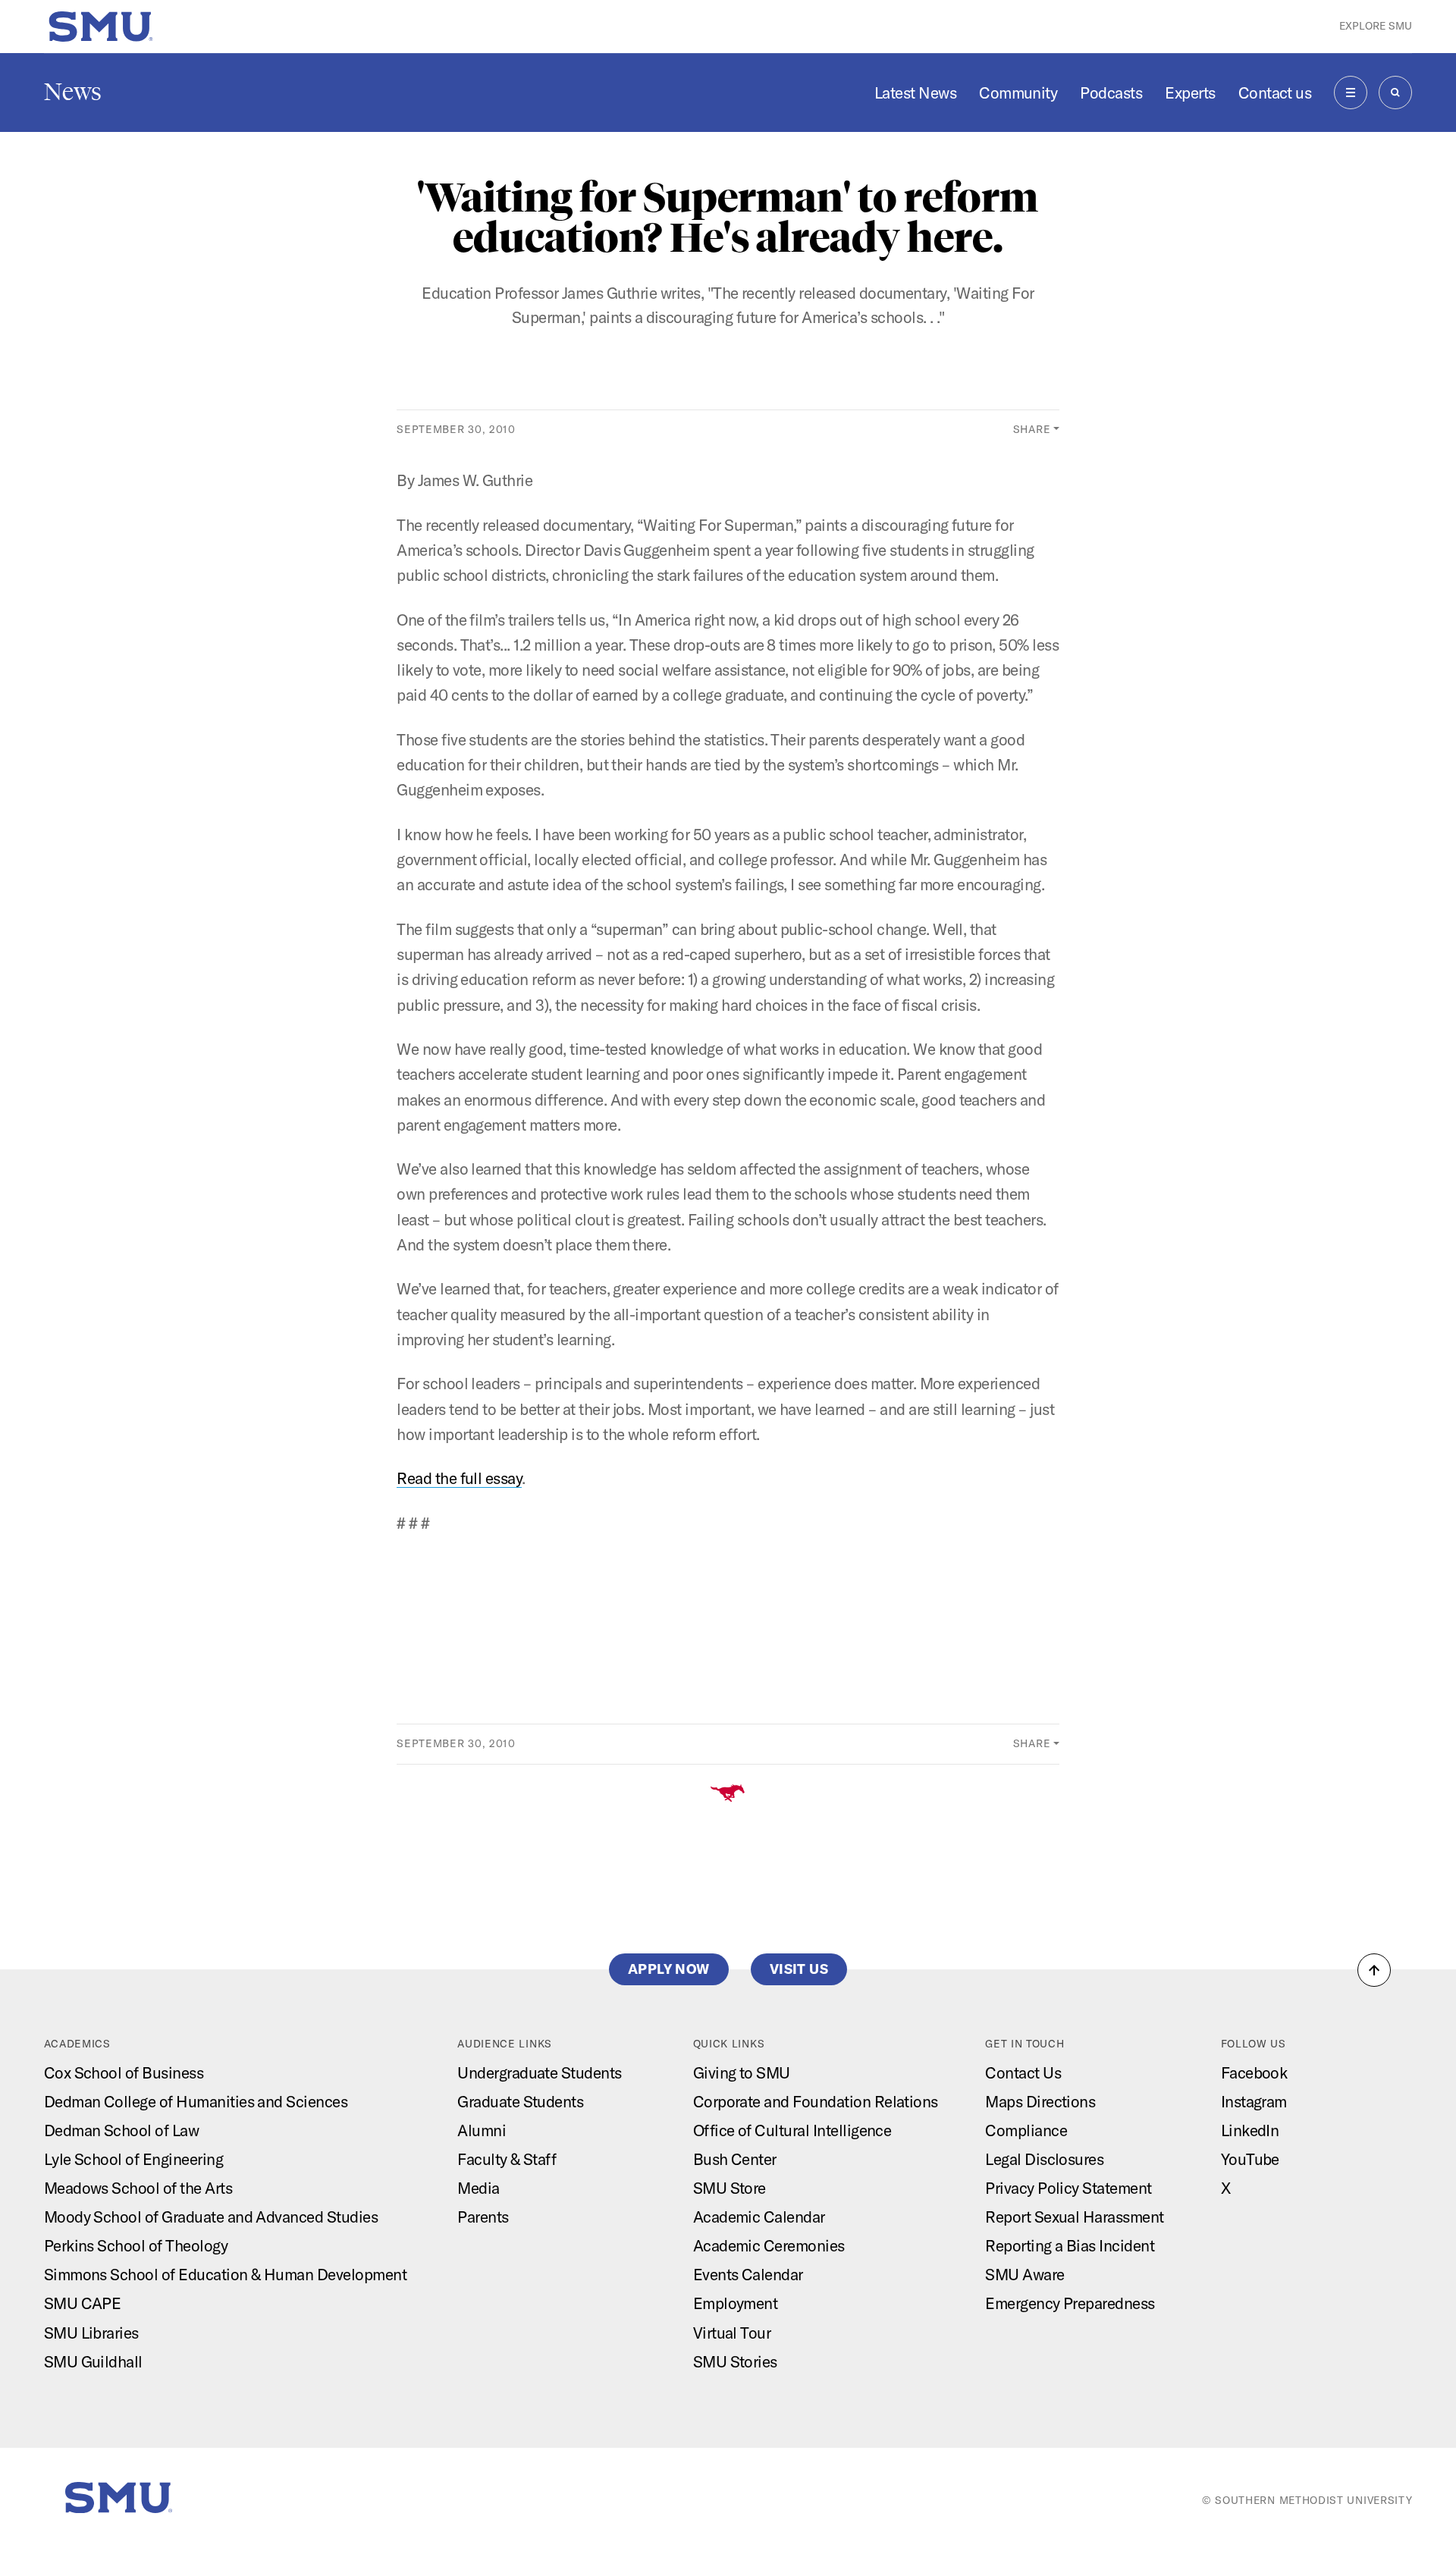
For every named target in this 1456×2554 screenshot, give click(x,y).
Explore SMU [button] (1376, 26)
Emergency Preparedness (1070, 2303)
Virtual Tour (732, 2333)
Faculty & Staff (507, 2159)
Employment (736, 2303)
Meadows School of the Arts (138, 2188)
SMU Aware (1025, 2274)
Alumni (482, 2130)
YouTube (1250, 2159)
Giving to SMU (742, 2072)
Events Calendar (748, 2274)
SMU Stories (735, 2361)
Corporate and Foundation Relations (816, 2101)
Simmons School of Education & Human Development (226, 2274)
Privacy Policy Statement (1068, 2188)
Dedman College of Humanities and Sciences (196, 2101)
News (73, 92)
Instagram (1254, 2101)
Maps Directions (1040, 2101)
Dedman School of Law (122, 2130)
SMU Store (730, 2188)
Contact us (1275, 93)
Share (1032, 429)
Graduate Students (520, 2101)
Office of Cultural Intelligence (792, 2130)
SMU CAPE (83, 2303)
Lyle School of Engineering (133, 2159)
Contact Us (1023, 2072)
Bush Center (735, 2159)
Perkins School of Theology (136, 2245)
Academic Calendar (759, 2217)
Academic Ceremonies (769, 2245)
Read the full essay (459, 1478)
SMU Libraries (91, 2333)
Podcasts (1111, 93)
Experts (1190, 93)
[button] (1374, 1970)
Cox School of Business (124, 2072)
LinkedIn (1250, 2130)
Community (1018, 93)
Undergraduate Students (540, 2072)
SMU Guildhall (93, 2361)
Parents (483, 2217)
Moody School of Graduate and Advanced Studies (211, 2217)
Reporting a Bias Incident (1070, 2245)
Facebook (1254, 2072)
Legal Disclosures (1044, 2159)
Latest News (915, 93)
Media (478, 2188)
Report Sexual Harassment (1075, 2217)
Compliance (1026, 2130)
